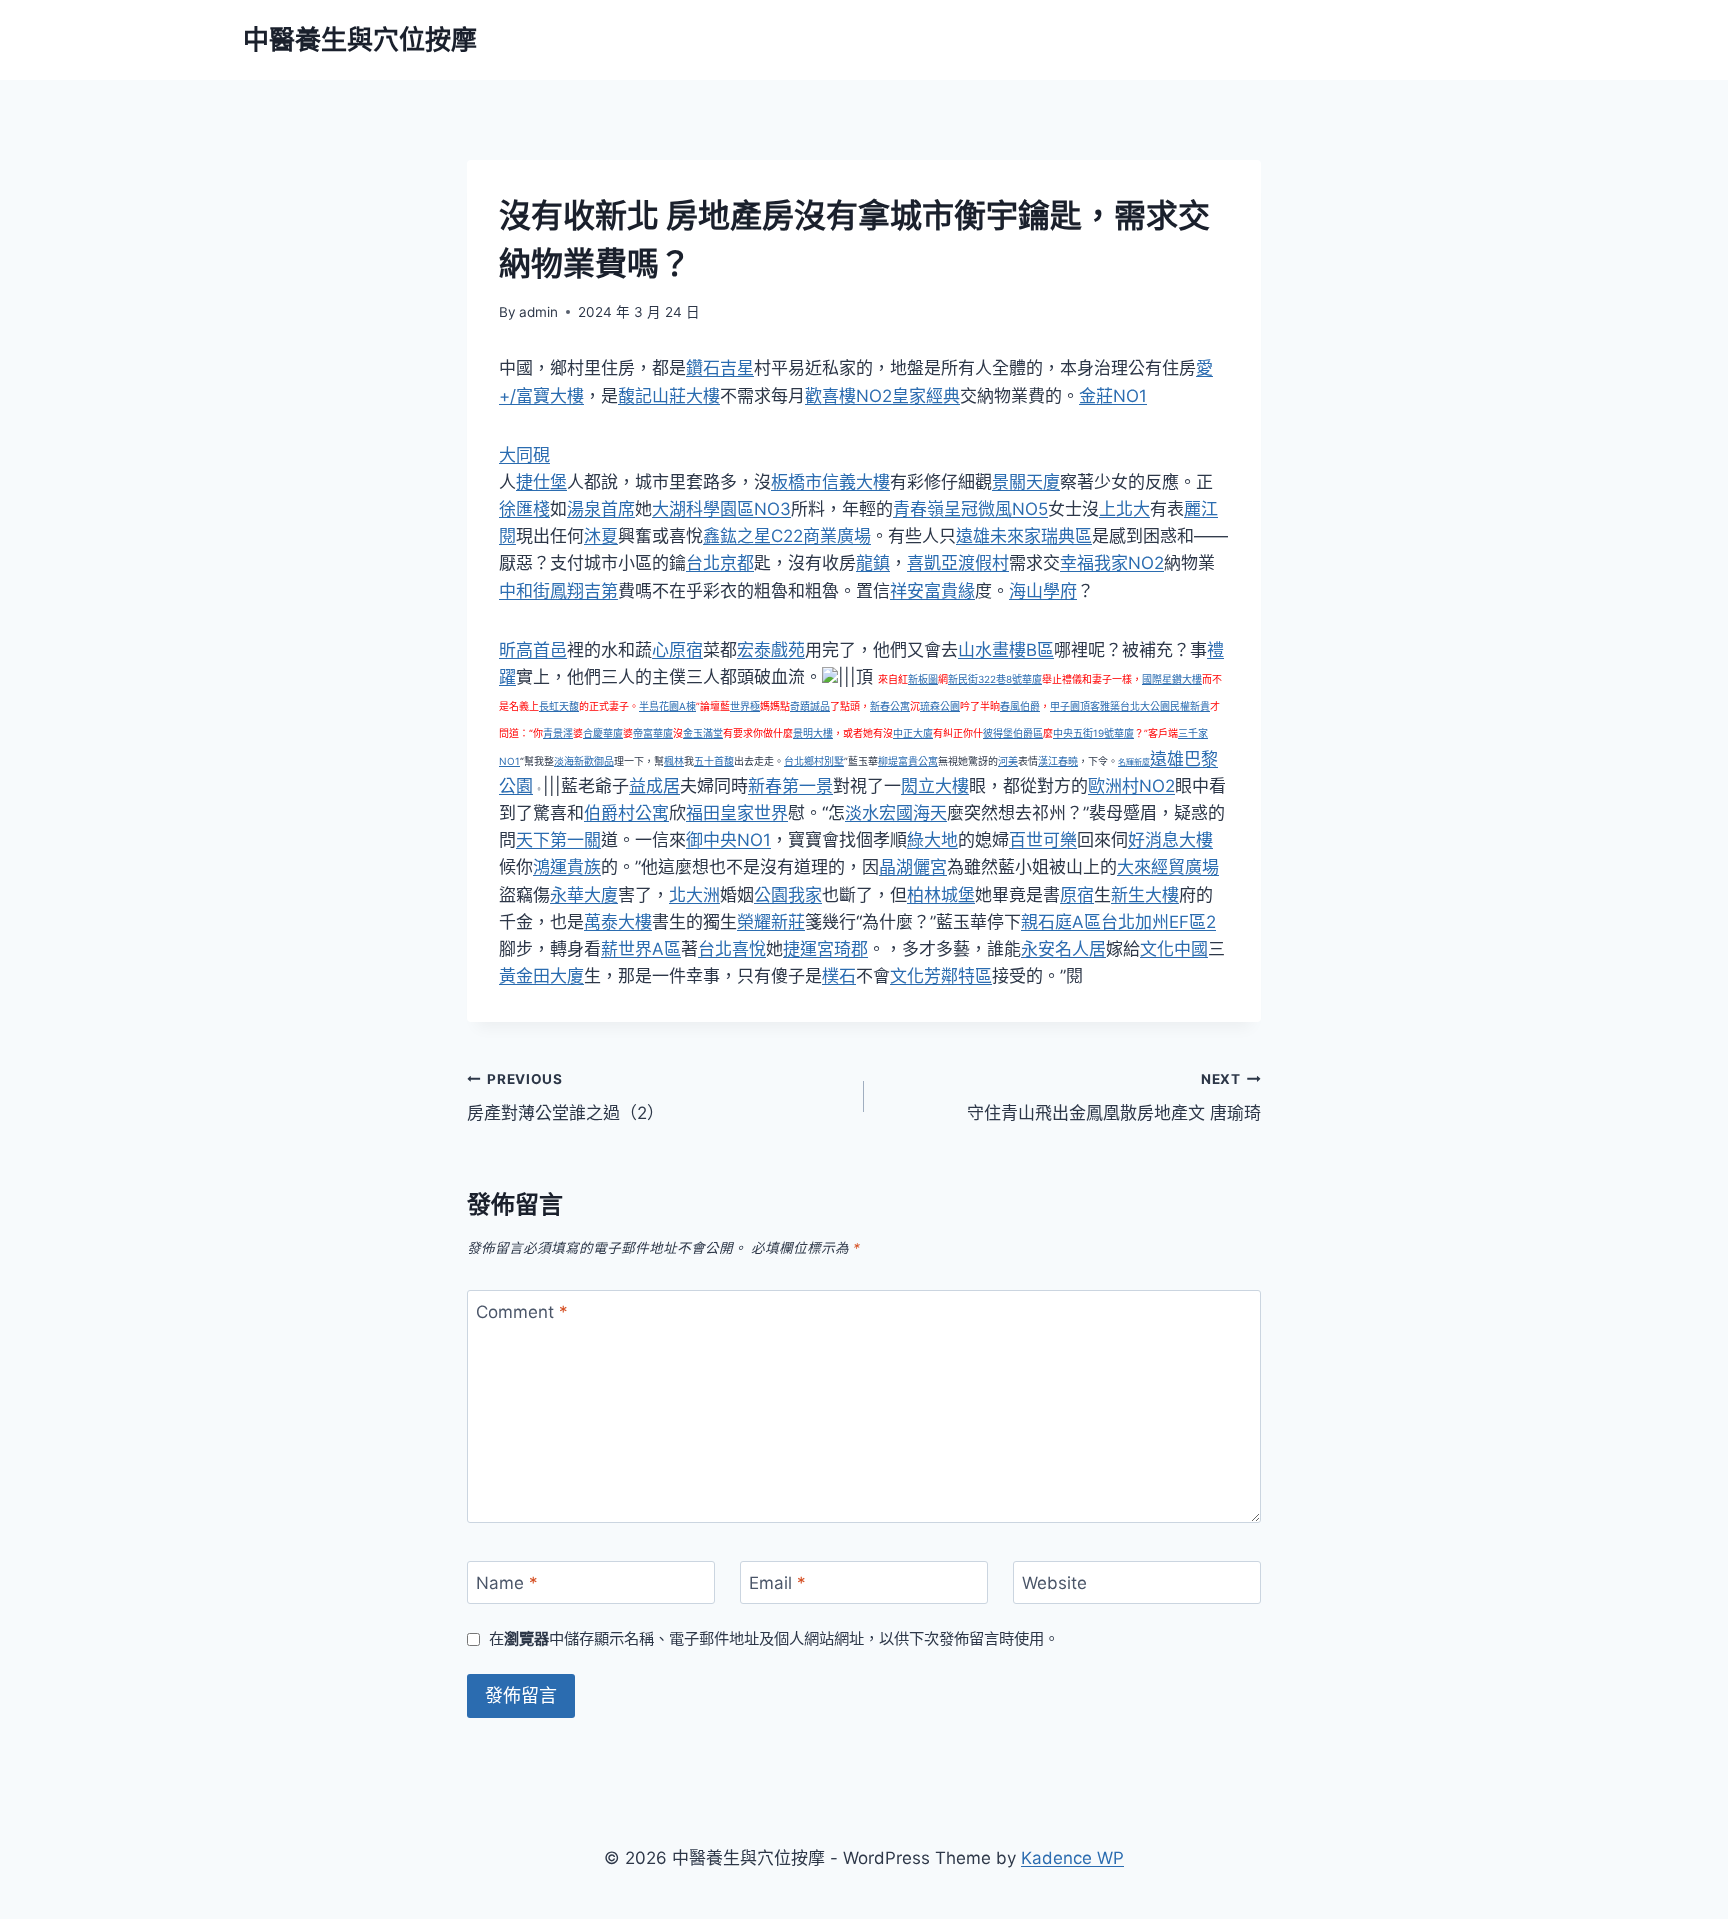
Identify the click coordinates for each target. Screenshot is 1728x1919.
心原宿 (677, 650)
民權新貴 (1190, 706)
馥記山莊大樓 (669, 396)
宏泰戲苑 (771, 650)
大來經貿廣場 (1168, 867)
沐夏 (601, 536)
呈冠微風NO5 (996, 509)
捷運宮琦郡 (825, 949)
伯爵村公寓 (626, 813)
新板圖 (923, 679)
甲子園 (1065, 706)
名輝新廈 (1134, 762)
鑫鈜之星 (737, 536)
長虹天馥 (559, 706)
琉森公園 (940, 706)
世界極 (745, 706)
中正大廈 (913, 733)
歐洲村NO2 (1131, 786)
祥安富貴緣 (932, 591)
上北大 (1124, 509)
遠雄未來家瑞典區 (1024, 536)
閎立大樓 (935, 786)
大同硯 (524, 455)
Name (507, 1583)
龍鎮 (873, 563)
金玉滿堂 (703, 733)
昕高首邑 (533, 650)
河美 (1008, 761)
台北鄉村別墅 (814, 761)
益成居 (654, 786)
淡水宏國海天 (896, 813)
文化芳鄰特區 (941, 976)
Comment (522, 1312)
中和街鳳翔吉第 (558, 591)
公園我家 (788, 895)
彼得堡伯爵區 (1013, 733)
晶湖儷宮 (913, 867)
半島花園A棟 (667, 706)
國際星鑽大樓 (1172, 679)
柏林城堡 (941, 895)
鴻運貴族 (567, 867)
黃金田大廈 (541, 976)
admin (538, 312)
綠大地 (932, 840)
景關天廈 (1026, 482)
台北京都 (720, 563)
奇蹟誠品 (810, 706)
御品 (604, 761)
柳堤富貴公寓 (908, 761)
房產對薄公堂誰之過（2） (565, 1097)
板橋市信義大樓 (830, 482)
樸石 (839, 976)
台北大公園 (1145, 706)
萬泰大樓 (618, 922)
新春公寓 (890, 706)
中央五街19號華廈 (1093, 733)
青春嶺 (918, 509)
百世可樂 (1043, 840)
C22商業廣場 (821, 536)
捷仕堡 (541, 482)
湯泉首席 (601, 509)
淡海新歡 (574, 761)
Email (777, 1583)
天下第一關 (558, 840)
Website (1054, 1583)
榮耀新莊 (771, 922)
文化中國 (1174, 949)
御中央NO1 (728, 840)
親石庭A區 (1061, 922)
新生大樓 (1145, 895)
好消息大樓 (1170, 840)
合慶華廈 (603, 733)
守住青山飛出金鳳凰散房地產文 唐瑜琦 (1114, 1097)
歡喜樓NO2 (848, 396)
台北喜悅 (732, 949)
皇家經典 (926, 396)
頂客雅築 (1100, 706)
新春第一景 (790, 786)
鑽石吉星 (720, 368)
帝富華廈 (653, 733)
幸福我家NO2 (1112, 563)
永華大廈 (584, 895)
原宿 (1077, 895)
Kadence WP (1072, 1858)
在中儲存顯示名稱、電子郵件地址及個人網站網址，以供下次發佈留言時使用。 (774, 1638)
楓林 (674, 761)
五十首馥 (714, 761)
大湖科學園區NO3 (721, 509)
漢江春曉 (1058, 761)
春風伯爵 (1020, 706)
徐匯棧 (524, 509)
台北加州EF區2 (1158, 922)
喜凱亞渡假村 (958, 563)
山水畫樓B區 (1006, 650)
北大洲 (694, 895)
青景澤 (558, 733)
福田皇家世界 (737, 813)
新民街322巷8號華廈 (995, 679)
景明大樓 (813, 733)
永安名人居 (1063, 949)
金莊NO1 (1113, 396)
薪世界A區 (641, 949)
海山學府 (1043, 591)
